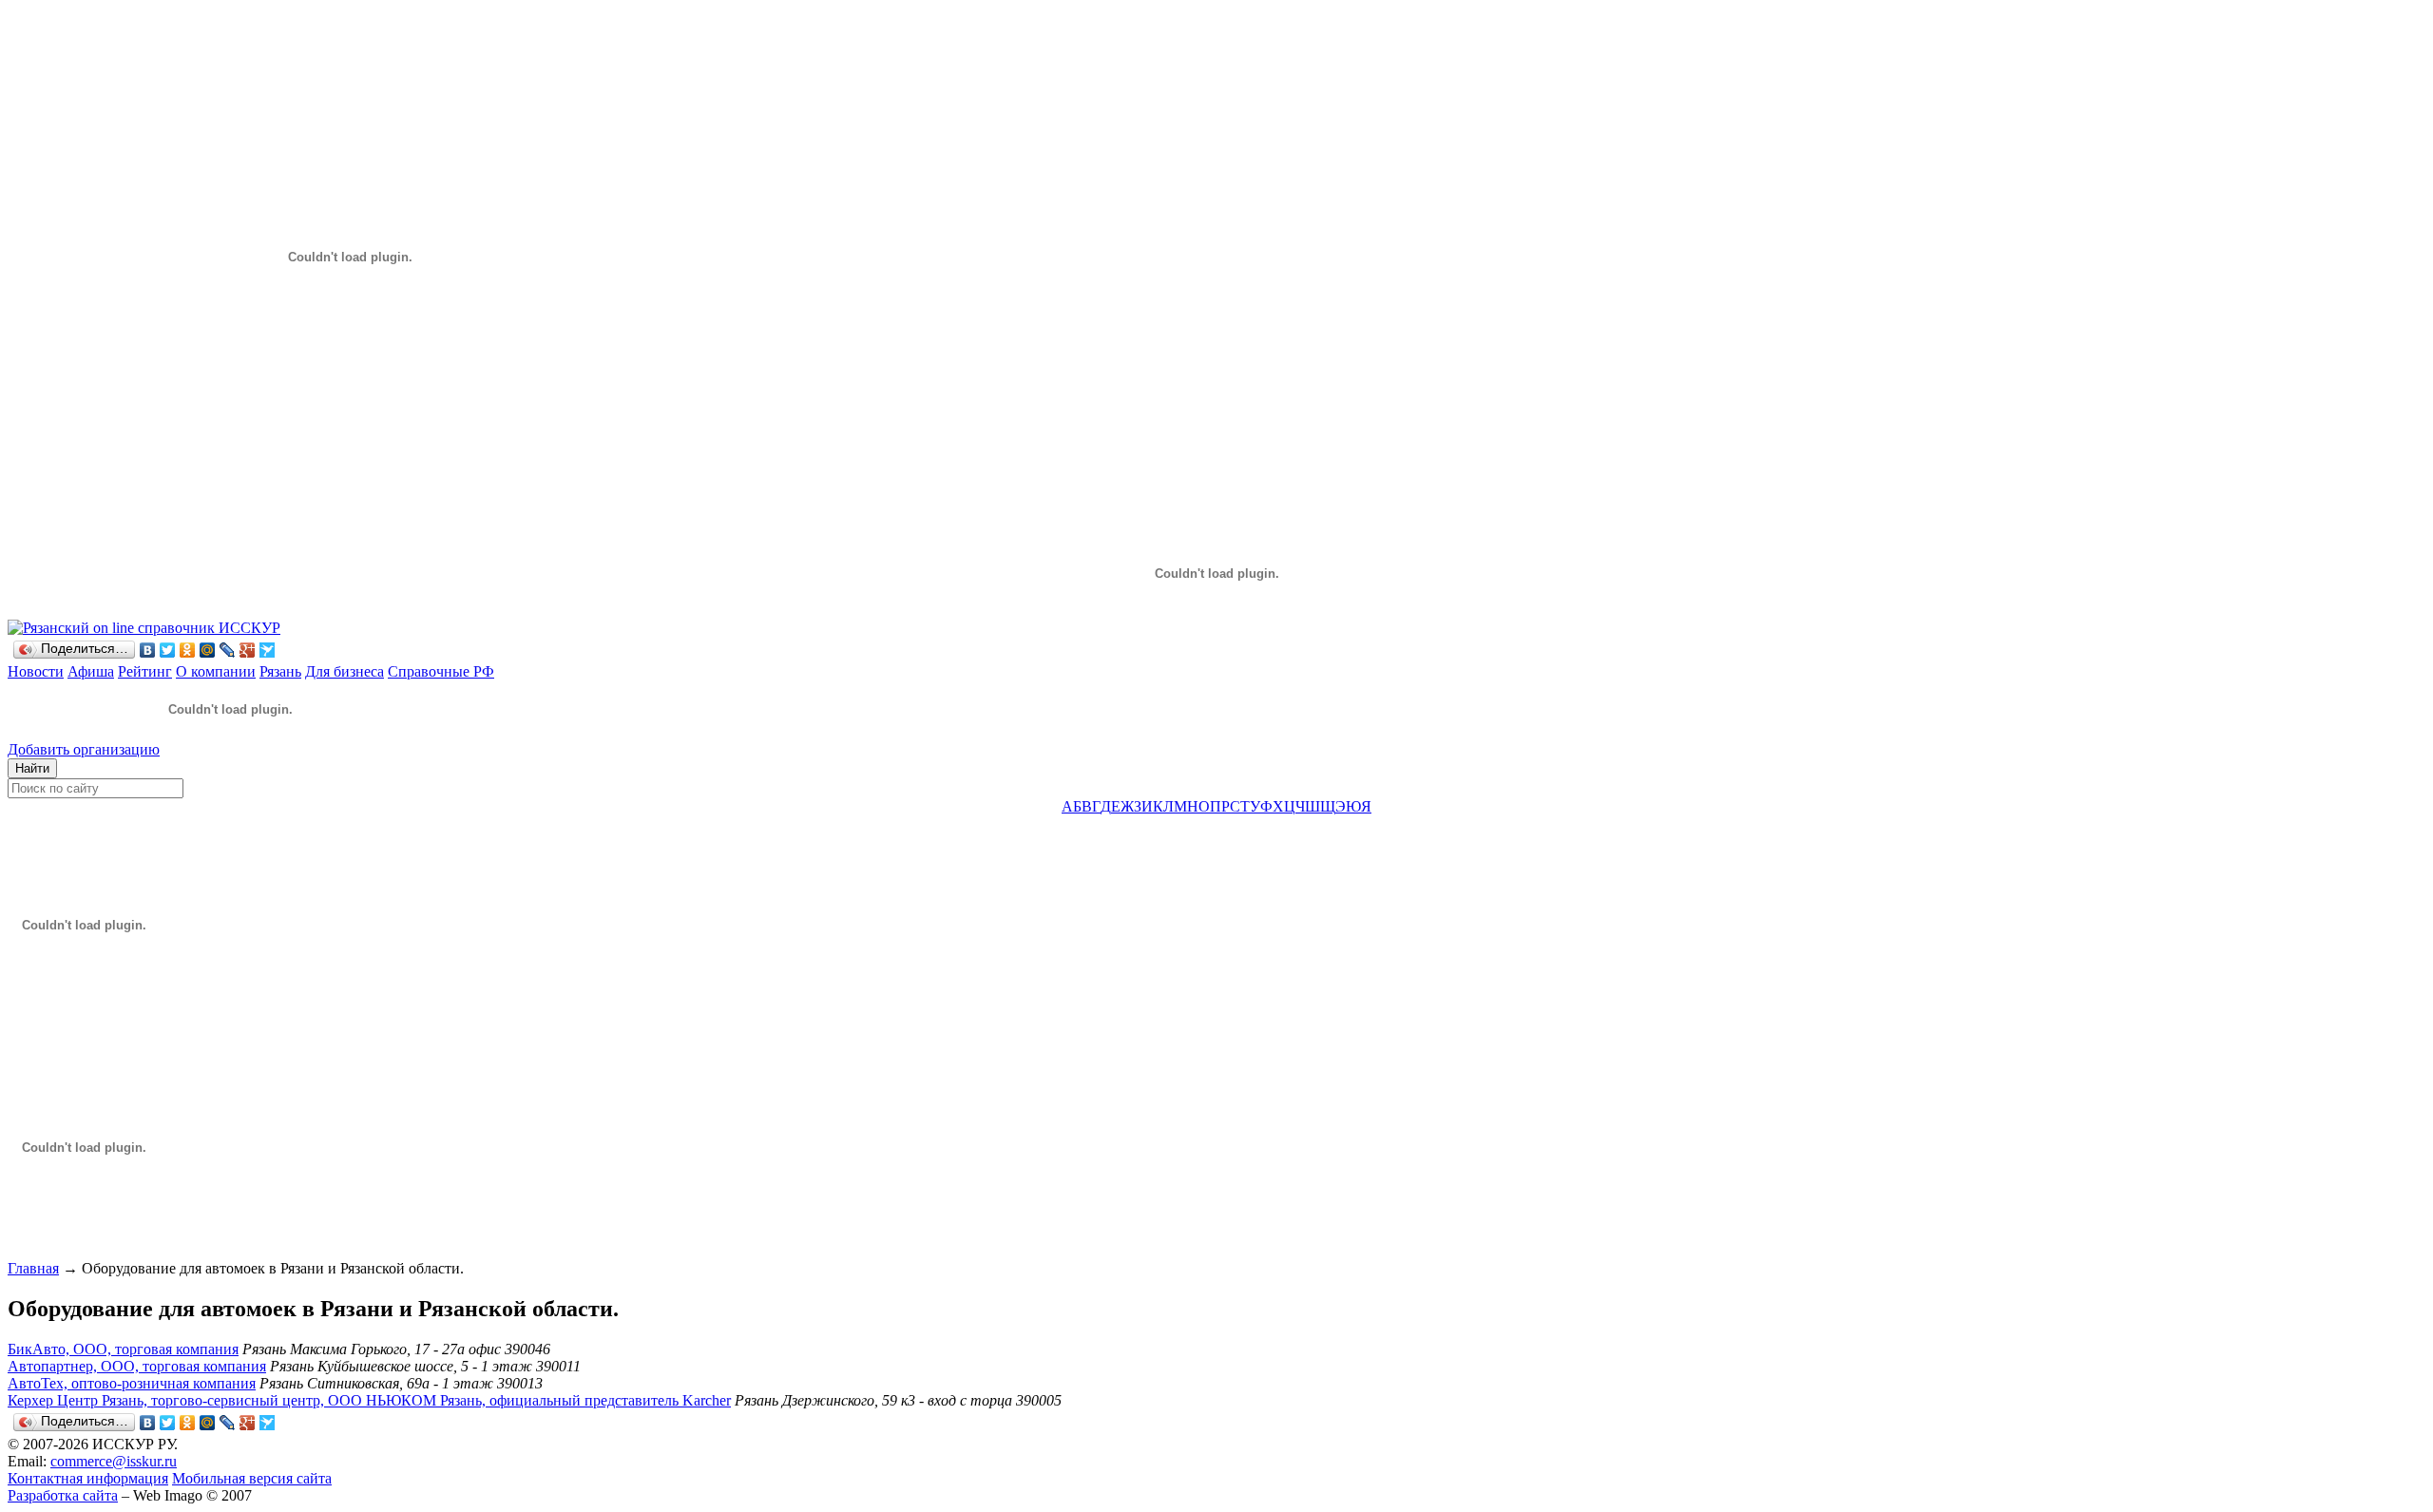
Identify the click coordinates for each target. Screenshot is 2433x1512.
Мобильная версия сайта (252, 1478)
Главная (33, 1268)
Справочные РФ (441, 671)
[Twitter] (168, 650)
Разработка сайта (63, 1495)
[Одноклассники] (188, 650)
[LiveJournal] (228, 650)
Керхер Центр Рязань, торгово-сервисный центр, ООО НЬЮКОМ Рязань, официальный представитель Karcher (369, 1400)
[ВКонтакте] (148, 650)
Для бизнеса (345, 671)
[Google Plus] (248, 650)
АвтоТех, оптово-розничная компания (132, 1383)
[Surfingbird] (268, 650)
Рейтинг (145, 671)
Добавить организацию (84, 749)
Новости (36, 671)
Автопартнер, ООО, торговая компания (137, 1366)
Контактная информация (88, 1478)
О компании (216, 671)
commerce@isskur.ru (114, 1461)
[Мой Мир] (208, 650)
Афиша (91, 671)
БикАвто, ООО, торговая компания (123, 1349)
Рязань (280, 671)
